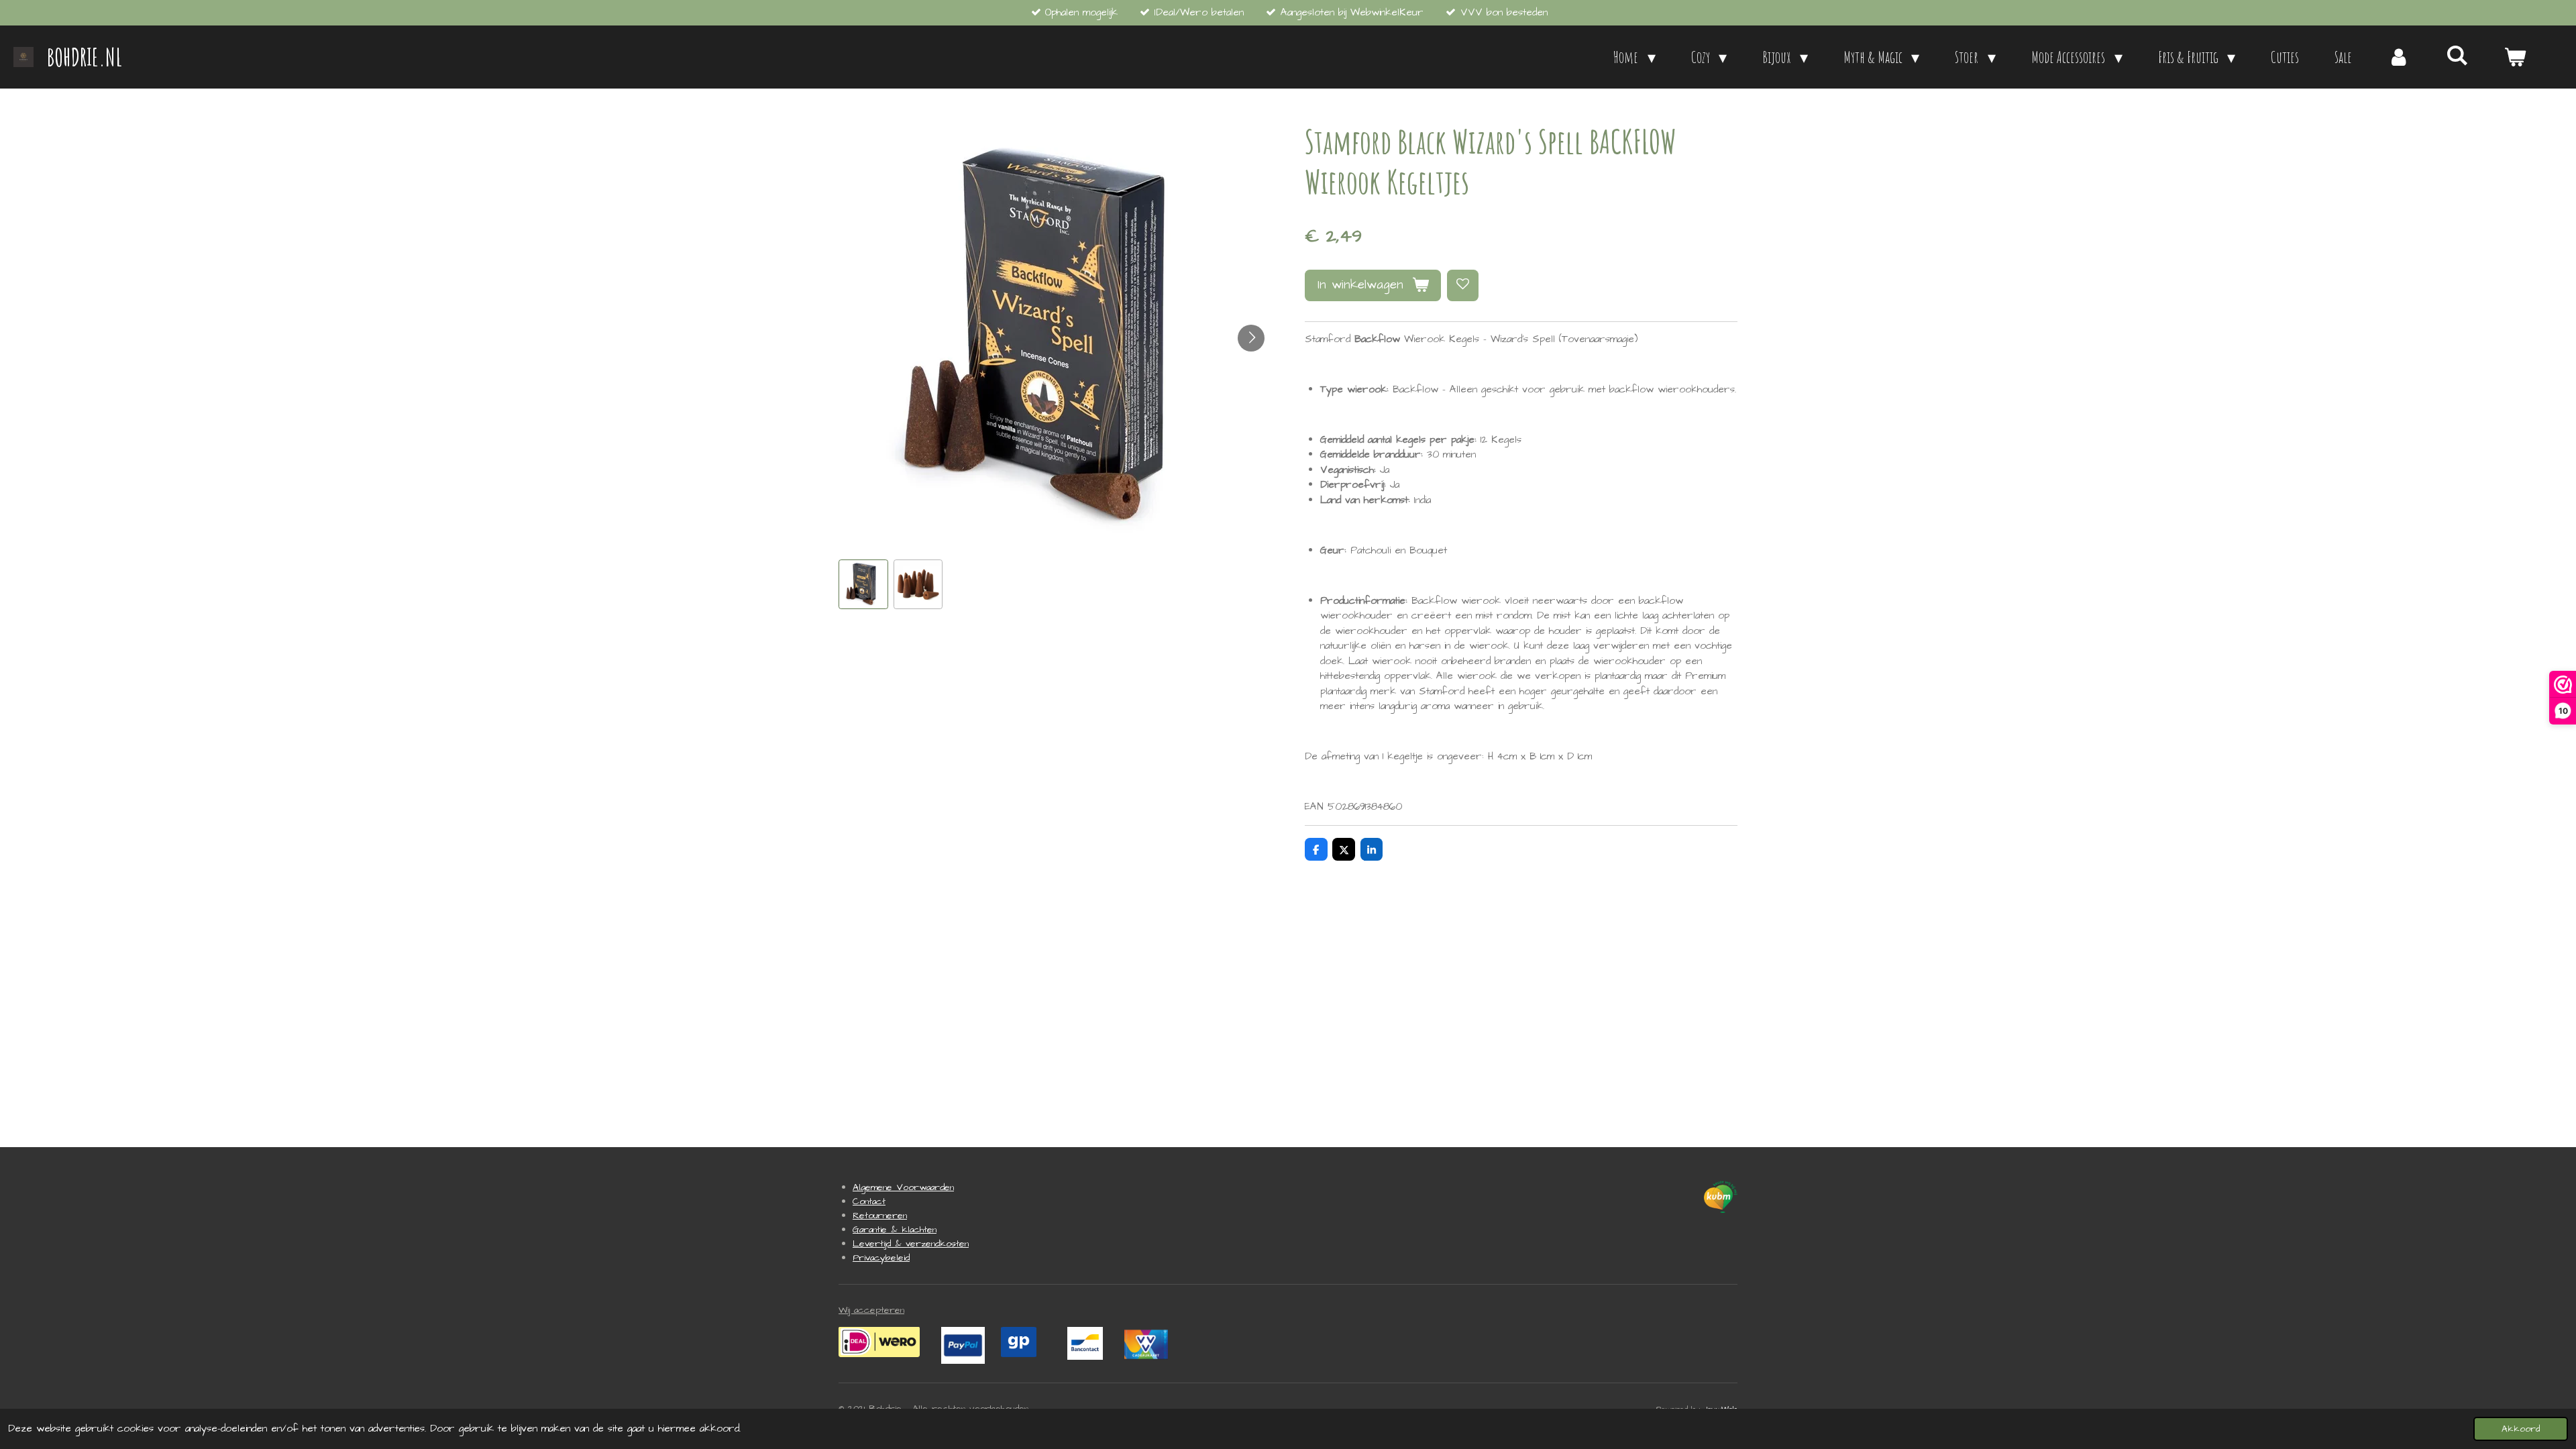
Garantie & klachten (895, 1230)
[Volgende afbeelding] (1251, 338)
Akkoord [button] (2521, 1429)
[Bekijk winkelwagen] (2515, 57)
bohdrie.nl (85, 57)
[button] (863, 584)
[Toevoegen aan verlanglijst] (1463, 285)
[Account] (2399, 57)
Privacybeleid (881, 1258)
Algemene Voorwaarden (903, 1187)
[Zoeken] (2457, 55)
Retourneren (880, 1216)
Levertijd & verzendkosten (911, 1244)
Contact (869, 1201)
